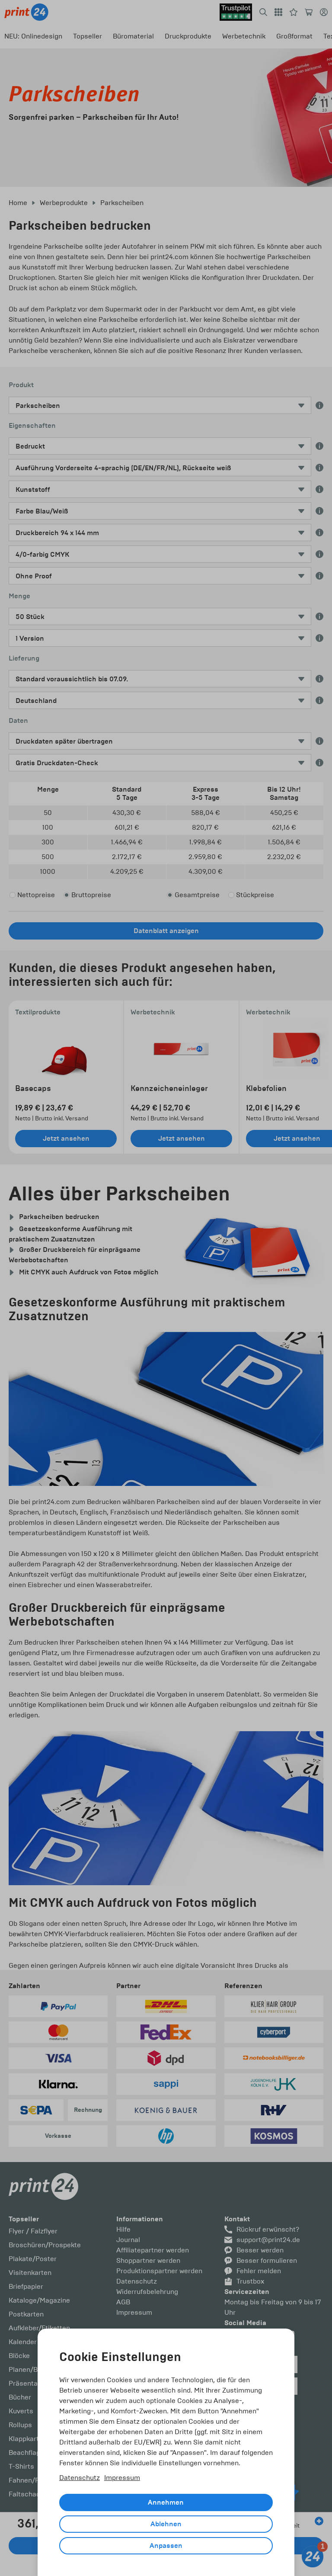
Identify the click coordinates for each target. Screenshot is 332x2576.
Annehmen (166, 2502)
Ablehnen (166, 2524)
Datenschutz (80, 2478)
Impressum (122, 2478)
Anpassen (166, 2546)
